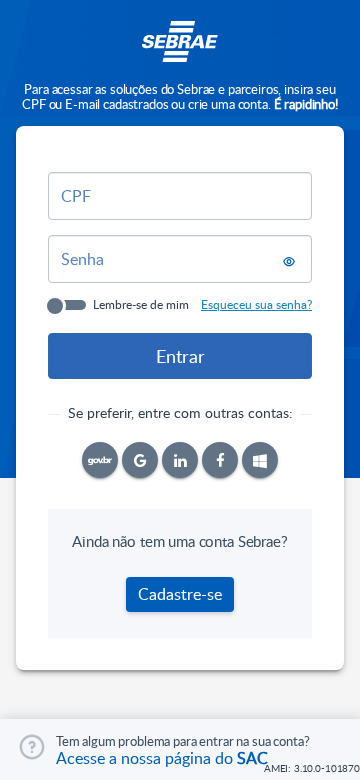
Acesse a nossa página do (162, 758)
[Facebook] (220, 460)
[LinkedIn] (180, 460)
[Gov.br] (100, 460)
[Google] (140, 460)
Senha (82, 259)
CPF (76, 196)
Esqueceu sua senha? (256, 304)
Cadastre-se (180, 594)
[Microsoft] (260, 460)
